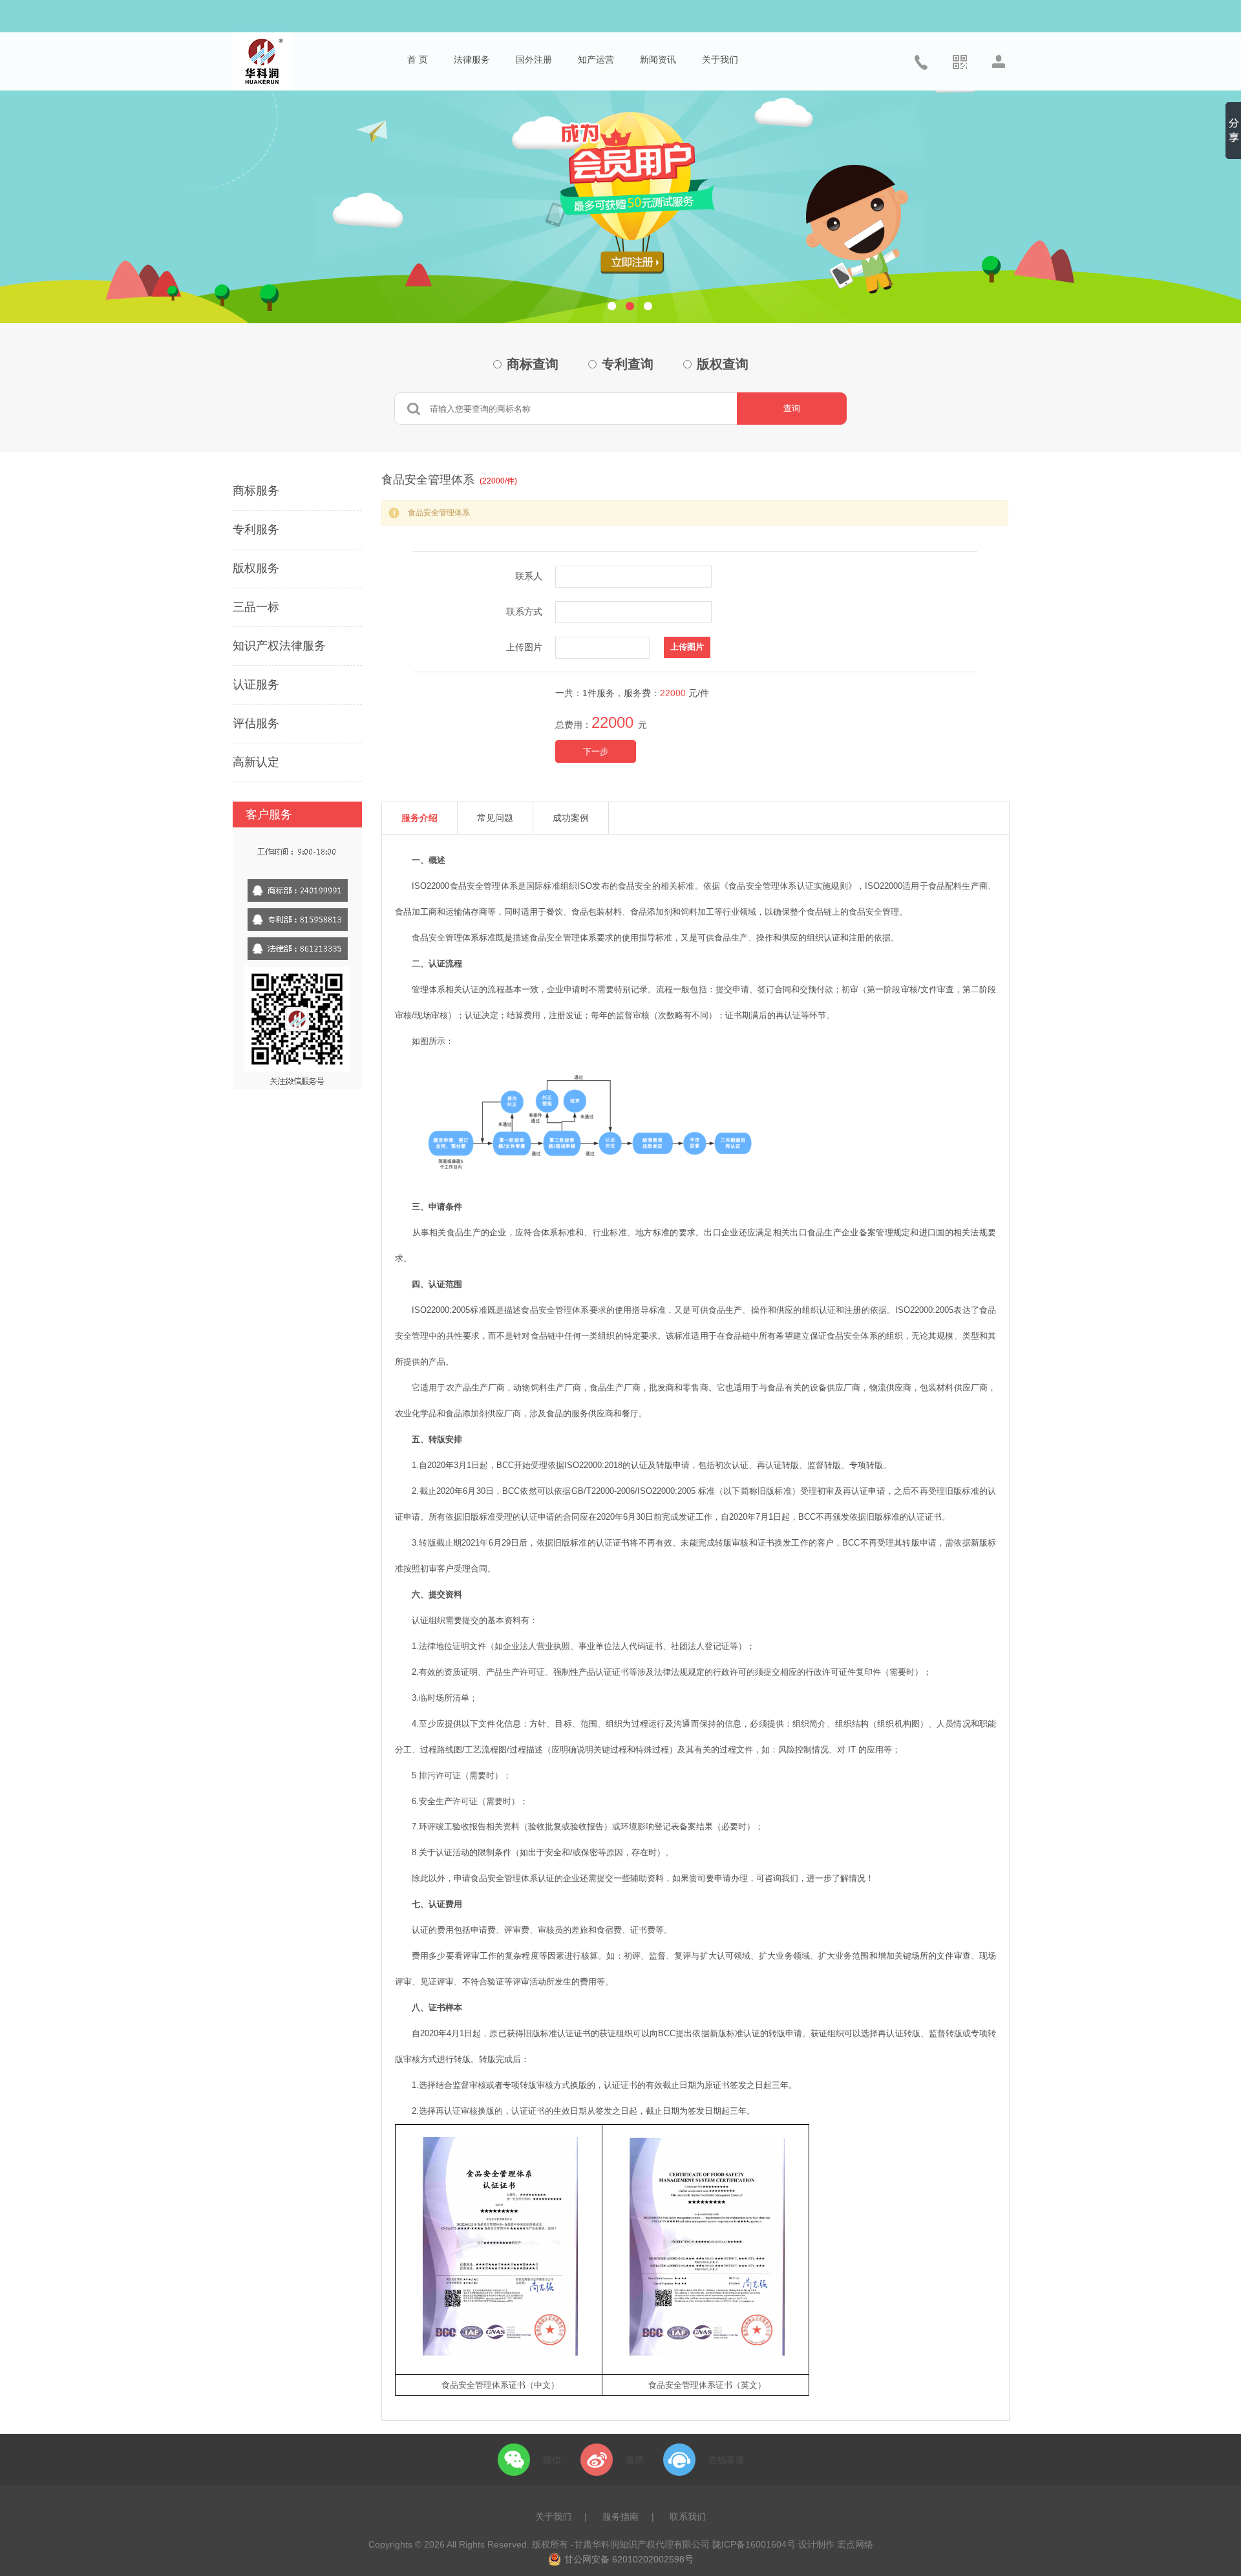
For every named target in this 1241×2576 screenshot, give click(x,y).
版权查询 (723, 364)
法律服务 (472, 59)
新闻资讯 (658, 59)
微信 (552, 2460)
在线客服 (727, 2460)
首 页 (418, 59)
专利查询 (628, 364)
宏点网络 (855, 2544)
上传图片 (524, 647)
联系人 (529, 576)
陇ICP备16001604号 (754, 2544)
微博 (635, 2460)
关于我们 (720, 59)
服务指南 (620, 2517)
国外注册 (534, 59)
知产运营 (596, 59)
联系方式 (524, 612)
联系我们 (688, 2517)
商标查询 (533, 364)
